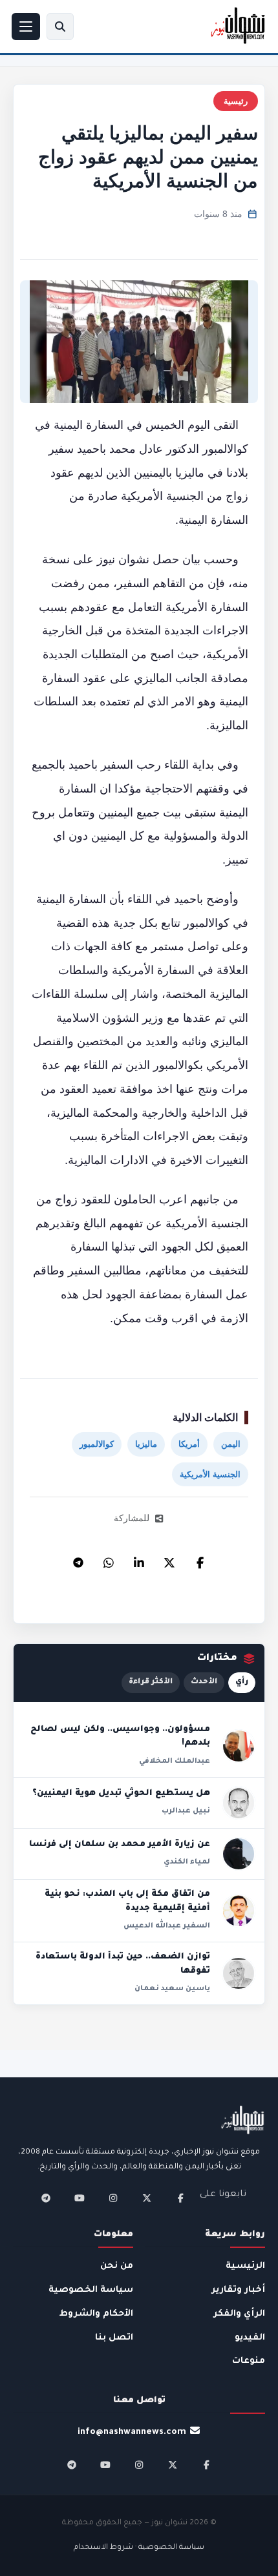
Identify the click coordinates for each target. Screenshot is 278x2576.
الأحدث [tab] (204, 1682)
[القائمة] (26, 26)
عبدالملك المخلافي (175, 1761)
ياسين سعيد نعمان (172, 1989)
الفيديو (250, 2338)
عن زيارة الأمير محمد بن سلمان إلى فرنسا (120, 1845)
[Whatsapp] (109, 1559)
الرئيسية (245, 2266)
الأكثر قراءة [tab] (151, 1682)
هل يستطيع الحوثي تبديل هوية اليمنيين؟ (121, 1794)
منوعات (249, 2361)
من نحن (117, 2266)
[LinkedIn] (139, 1559)
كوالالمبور (97, 1444)
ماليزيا (146, 1444)
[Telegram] (78, 1559)
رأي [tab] (242, 1682)
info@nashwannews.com (132, 2432)
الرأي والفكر (239, 2314)
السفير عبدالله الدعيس (167, 1926)
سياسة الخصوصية (91, 2290)
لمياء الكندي (187, 1862)
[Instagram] (113, 2198)
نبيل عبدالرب (186, 1811)
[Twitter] (169, 1559)
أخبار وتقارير (238, 2290)
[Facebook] (200, 1559)
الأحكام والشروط (96, 2314)
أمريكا (189, 1444)
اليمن (231, 1444)
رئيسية (236, 101)
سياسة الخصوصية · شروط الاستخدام (139, 2548)
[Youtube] (80, 2198)
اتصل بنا (114, 2338)
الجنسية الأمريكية (210, 1474)
